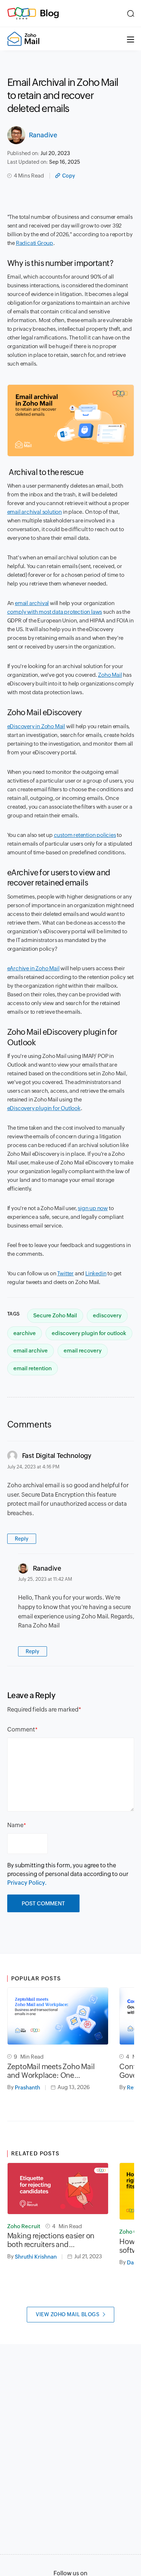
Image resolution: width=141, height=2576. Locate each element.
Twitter (65, 1273)
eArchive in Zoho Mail (33, 968)
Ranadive (43, 135)
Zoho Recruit (24, 2226)
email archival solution (35, 512)
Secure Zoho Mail (55, 1315)
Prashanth (27, 2087)
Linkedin (96, 1273)
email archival (32, 603)
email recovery (83, 1350)
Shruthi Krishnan (36, 2257)
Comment (21, 1729)
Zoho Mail (110, 675)
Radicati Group (35, 243)
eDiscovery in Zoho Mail (36, 726)
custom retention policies (85, 835)
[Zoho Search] (131, 13)
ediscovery (107, 1315)
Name (15, 1825)
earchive (25, 1333)
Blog (50, 13)
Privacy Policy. (27, 1883)
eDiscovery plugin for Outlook (44, 1108)
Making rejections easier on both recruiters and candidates (51, 2240)
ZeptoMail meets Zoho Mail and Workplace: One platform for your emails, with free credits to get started (54, 2071)
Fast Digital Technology (57, 1456)
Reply (22, 1539)
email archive (31, 1350)
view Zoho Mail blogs (68, 2314)
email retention (33, 1368)
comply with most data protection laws (55, 612)
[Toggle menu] (131, 39)
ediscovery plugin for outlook (89, 1333)
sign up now (93, 1208)
